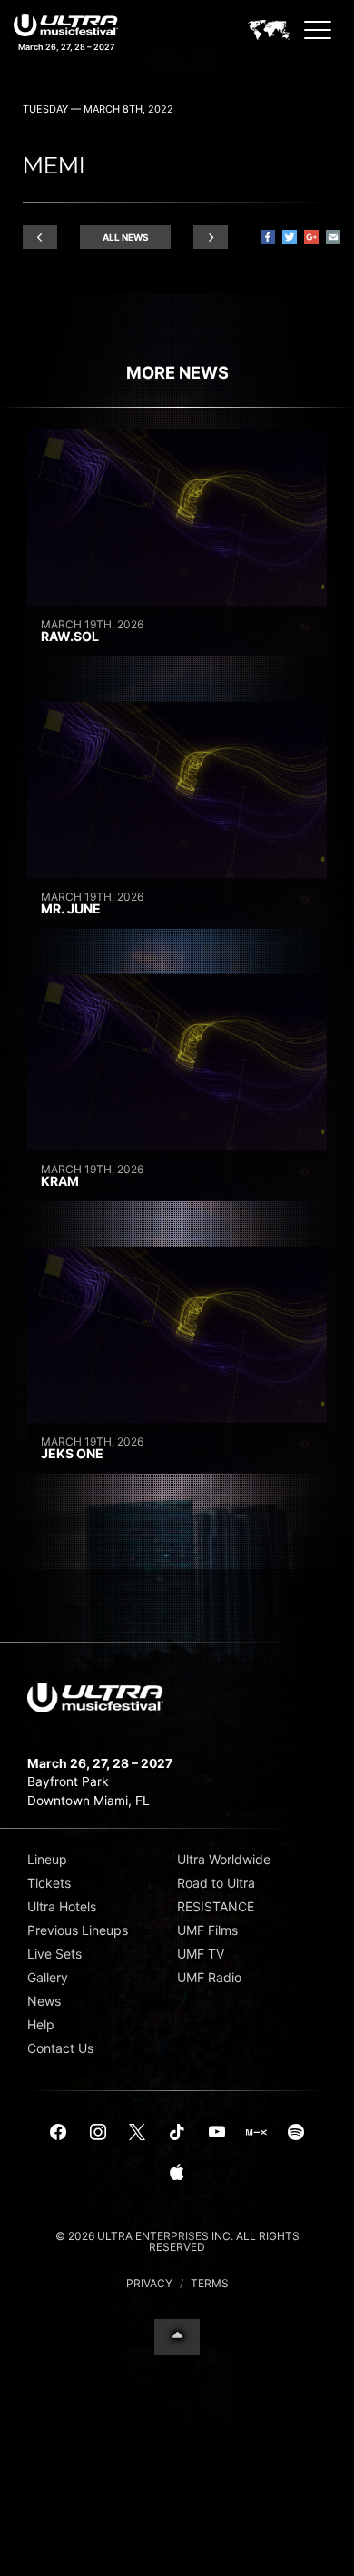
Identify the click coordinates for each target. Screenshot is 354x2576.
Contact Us (60, 2048)
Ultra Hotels (62, 1906)
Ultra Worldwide (224, 1859)
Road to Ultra (216, 1883)
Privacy (149, 2283)
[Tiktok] (177, 2133)
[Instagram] (98, 2133)
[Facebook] (58, 2133)
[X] (138, 2133)
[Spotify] (296, 2133)
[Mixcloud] (256, 2133)
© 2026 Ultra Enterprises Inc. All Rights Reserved (177, 2241)
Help (41, 2024)
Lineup (47, 1859)
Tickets (49, 1883)
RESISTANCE (216, 1906)
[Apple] (177, 2173)
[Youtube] (217, 2133)
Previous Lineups (78, 1930)
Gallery (48, 1977)
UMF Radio (209, 1977)
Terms (210, 2283)
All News (126, 237)
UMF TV (201, 1954)
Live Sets (54, 1954)
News (44, 2001)
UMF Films (207, 1930)
